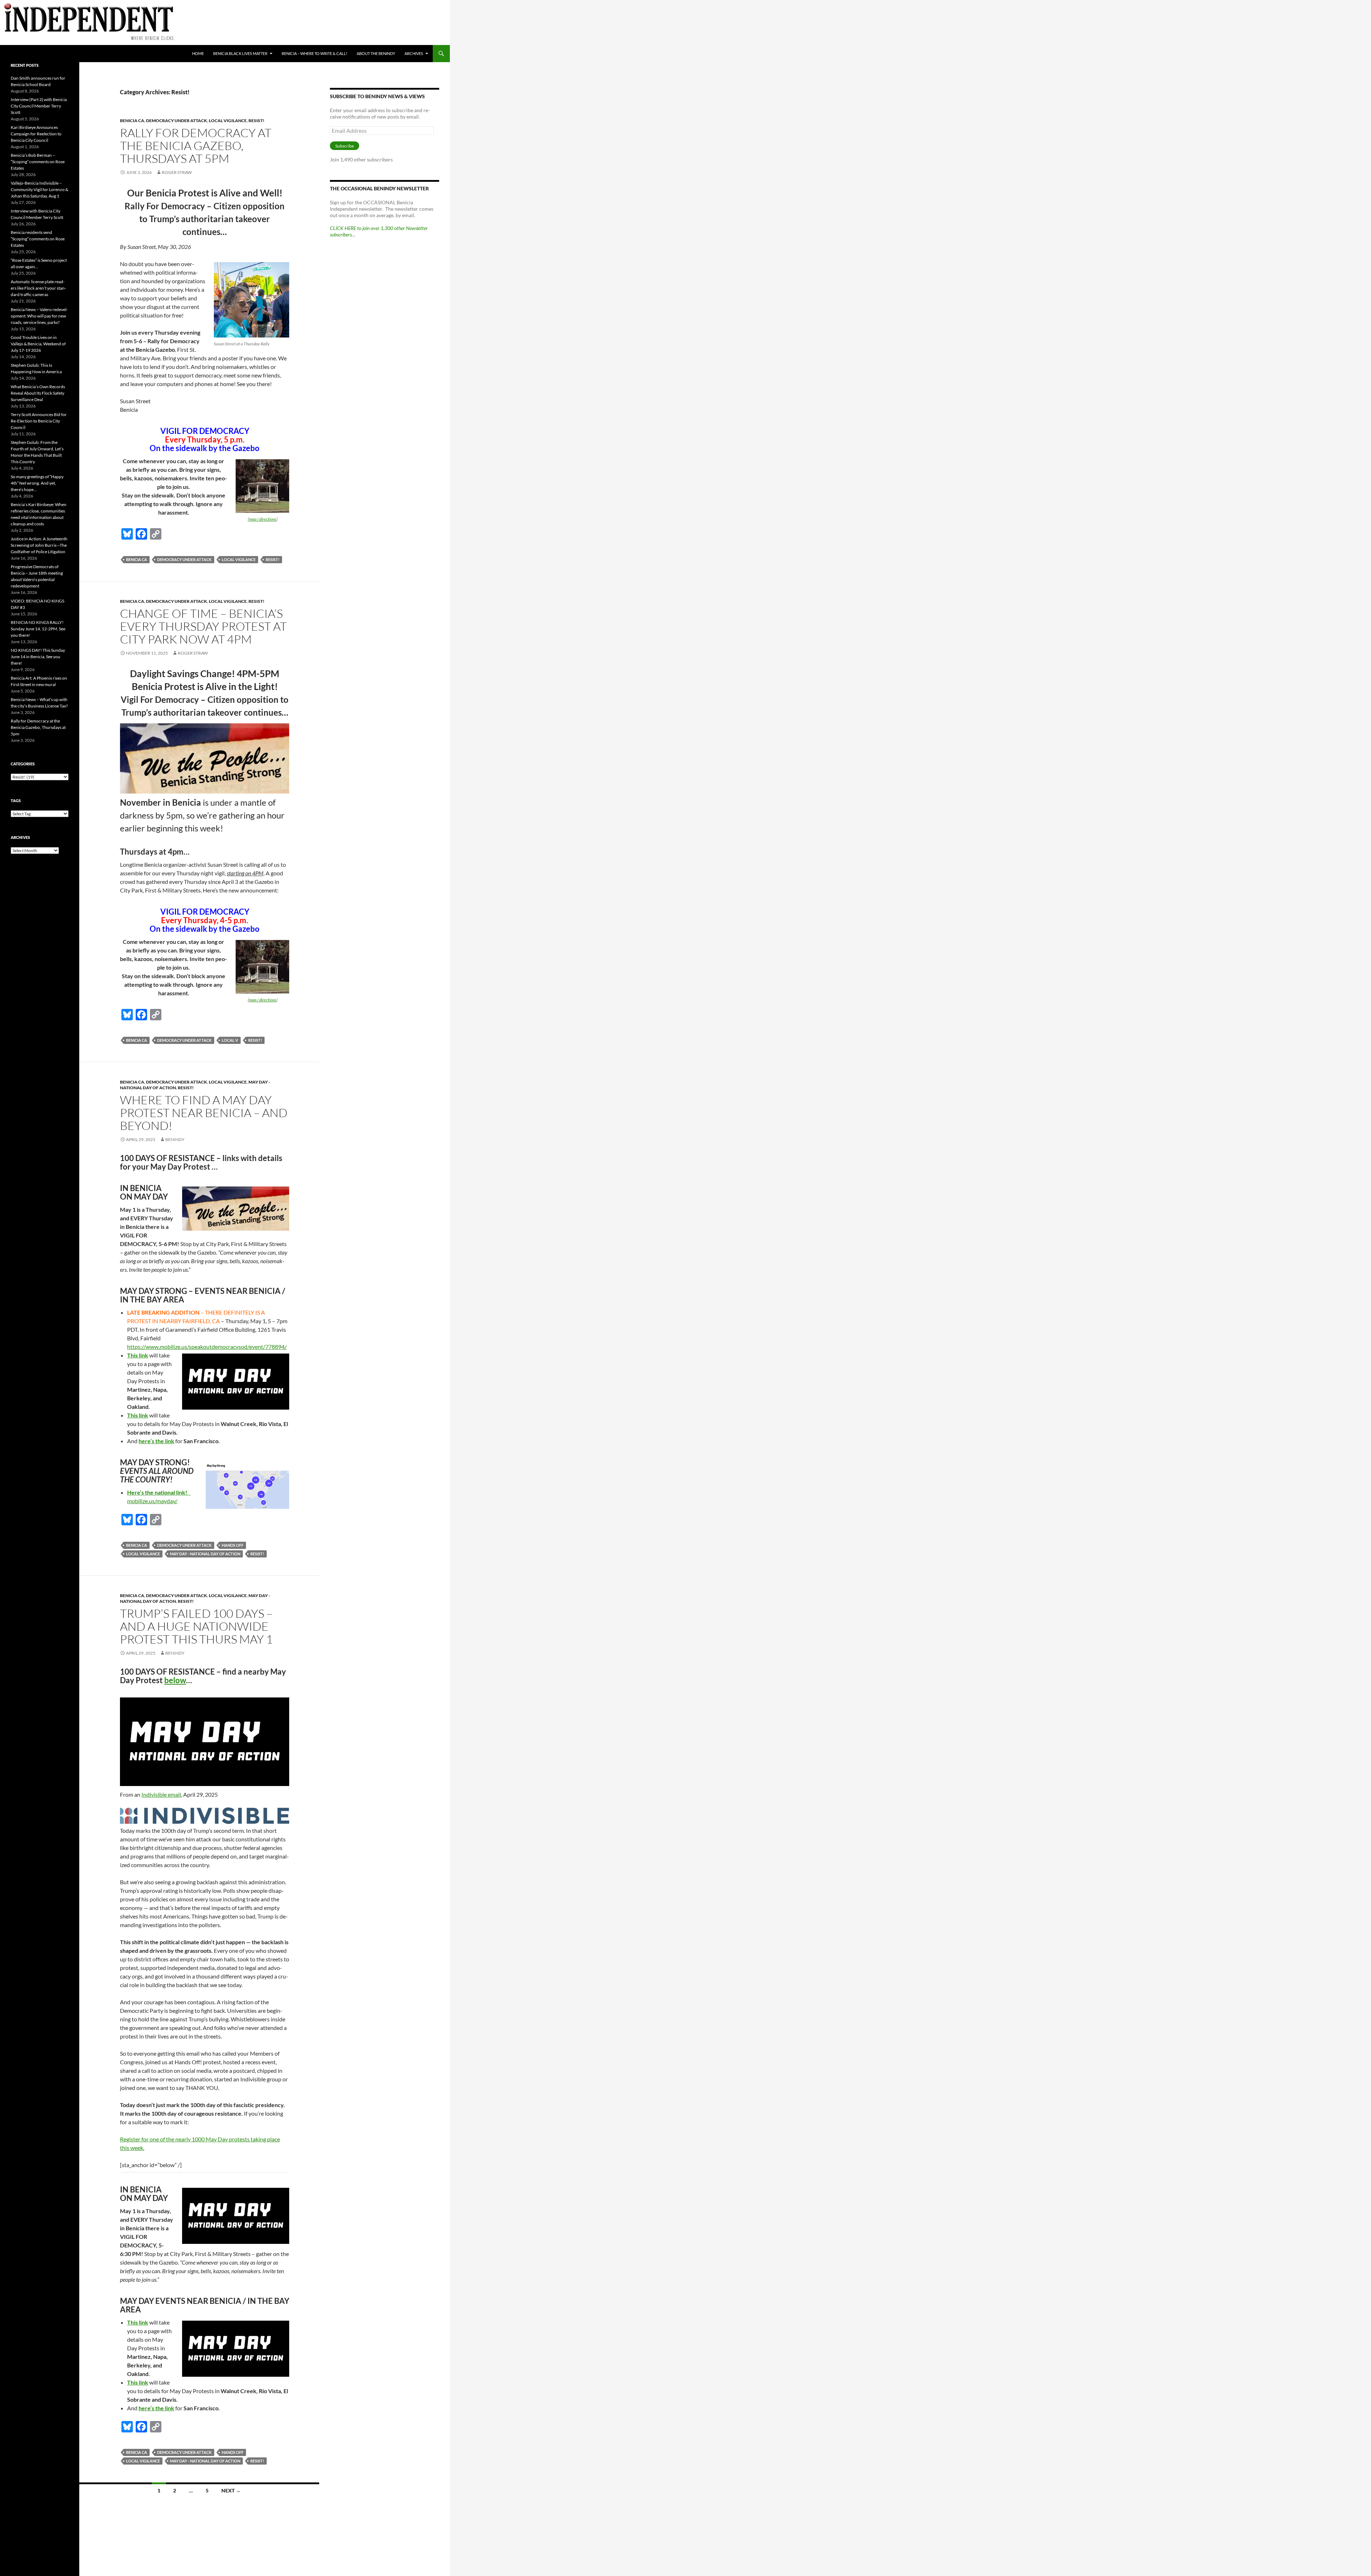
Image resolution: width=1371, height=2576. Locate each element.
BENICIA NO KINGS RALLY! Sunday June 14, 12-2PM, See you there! (38, 629)
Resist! (257, 121)
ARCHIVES (414, 53)
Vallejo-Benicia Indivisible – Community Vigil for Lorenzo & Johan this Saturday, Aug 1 (39, 189)
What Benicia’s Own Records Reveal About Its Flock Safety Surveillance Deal (38, 393)
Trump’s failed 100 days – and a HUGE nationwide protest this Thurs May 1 (196, 1626)
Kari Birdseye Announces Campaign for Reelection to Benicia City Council (36, 134)
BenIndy (175, 1139)
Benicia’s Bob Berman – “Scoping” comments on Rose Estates (38, 162)
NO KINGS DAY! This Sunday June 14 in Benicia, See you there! (38, 657)
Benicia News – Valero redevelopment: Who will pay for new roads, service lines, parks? (39, 316)
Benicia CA (132, 121)
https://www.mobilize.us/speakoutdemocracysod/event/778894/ (207, 1347)
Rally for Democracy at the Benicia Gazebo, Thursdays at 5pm (196, 146)
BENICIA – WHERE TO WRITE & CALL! (315, 53)
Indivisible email (161, 1794)
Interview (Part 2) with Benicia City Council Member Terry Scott (39, 106)
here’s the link (156, 1441)
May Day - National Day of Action (205, 1554)
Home (198, 53)
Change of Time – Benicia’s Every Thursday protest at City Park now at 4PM (203, 626)
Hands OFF (233, 1545)
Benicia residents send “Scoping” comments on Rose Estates (38, 239)
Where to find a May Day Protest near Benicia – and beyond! (204, 1113)
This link (138, 1355)
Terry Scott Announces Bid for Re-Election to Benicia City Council (39, 421)
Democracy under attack (177, 121)
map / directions (263, 519)
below (175, 1680)
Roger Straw (177, 172)
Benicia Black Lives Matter (240, 53)
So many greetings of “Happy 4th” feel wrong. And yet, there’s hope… (37, 483)
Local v (230, 1040)
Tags (16, 801)
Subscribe (345, 146)
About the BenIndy (376, 53)
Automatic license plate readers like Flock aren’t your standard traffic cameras (38, 288)
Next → (231, 2490)
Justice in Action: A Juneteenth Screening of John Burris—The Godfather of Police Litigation (39, 545)
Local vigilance (228, 121)
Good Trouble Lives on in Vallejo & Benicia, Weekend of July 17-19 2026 (38, 344)
